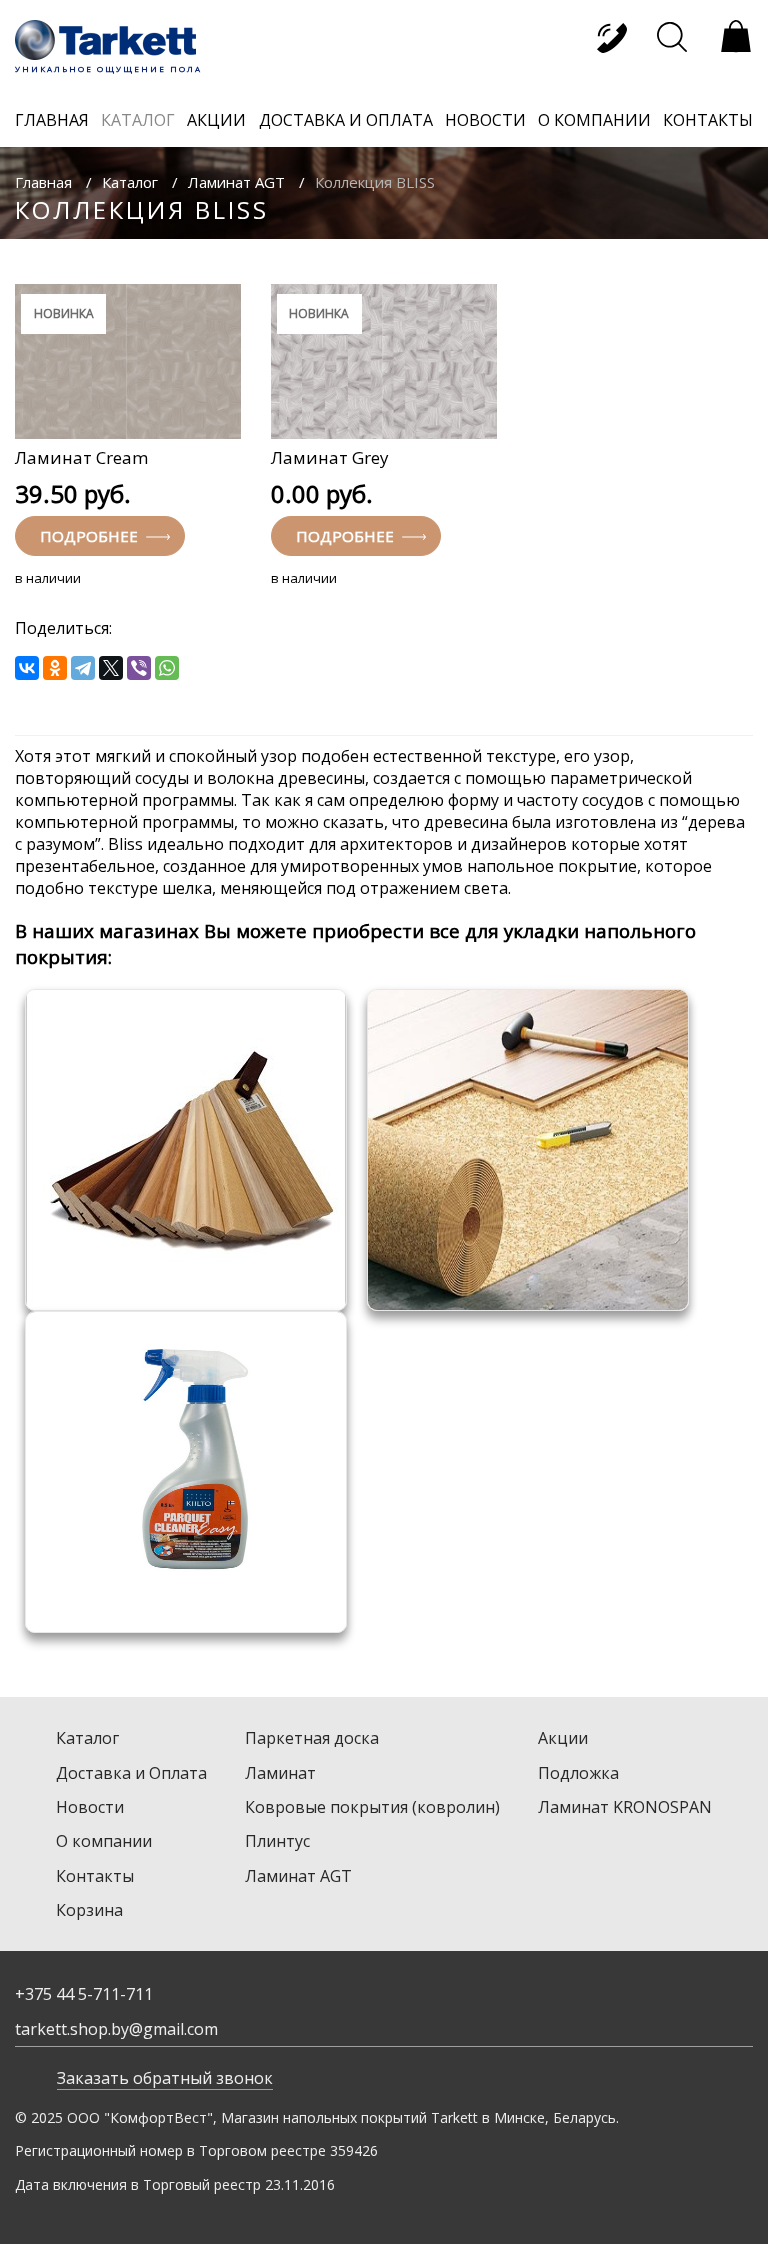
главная (52, 120)
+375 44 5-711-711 (84, 1994)
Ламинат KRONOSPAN (625, 1807)
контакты (708, 120)
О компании (104, 1841)
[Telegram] (83, 668)
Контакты (95, 1876)
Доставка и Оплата (131, 1773)
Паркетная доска (312, 1738)
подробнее (91, 536)
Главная (43, 182)
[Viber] (139, 668)
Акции (563, 1738)
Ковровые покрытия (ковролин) (372, 1807)
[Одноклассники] (55, 668)
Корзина (89, 1910)
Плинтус (277, 1841)
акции (216, 120)
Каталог (130, 182)
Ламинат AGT (236, 182)
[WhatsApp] (167, 668)
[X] (111, 668)
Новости (90, 1807)
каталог (138, 120)
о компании (594, 120)
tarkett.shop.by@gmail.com (116, 2029)
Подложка (578, 1773)
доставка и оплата (346, 120)
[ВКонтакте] (27, 668)
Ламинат (280, 1773)
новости (485, 120)
